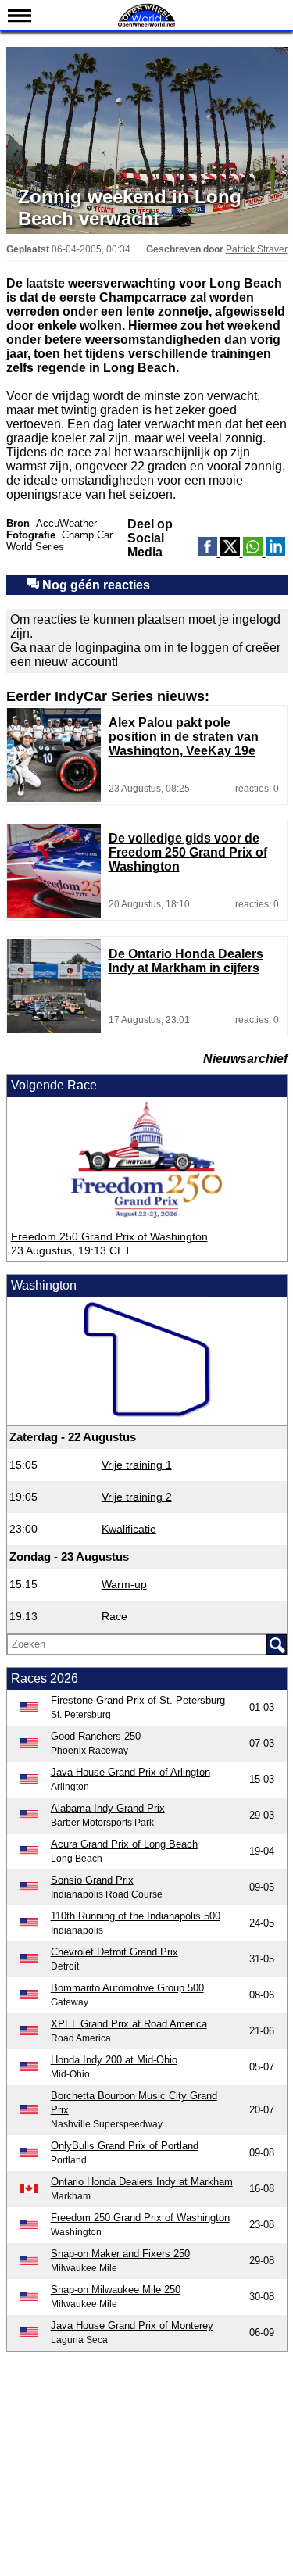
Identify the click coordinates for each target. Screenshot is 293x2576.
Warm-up (124, 1584)
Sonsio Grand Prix (92, 1880)
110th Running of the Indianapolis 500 (136, 1916)
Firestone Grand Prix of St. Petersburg (138, 1700)
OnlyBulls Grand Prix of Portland (125, 2146)
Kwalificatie (129, 1529)
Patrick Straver (257, 249)
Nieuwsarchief (245, 1059)
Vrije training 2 (137, 1497)
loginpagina (108, 648)
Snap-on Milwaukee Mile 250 (116, 2290)
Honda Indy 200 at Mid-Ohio (114, 2060)
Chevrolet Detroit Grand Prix (114, 1952)
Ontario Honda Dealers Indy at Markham (142, 2182)
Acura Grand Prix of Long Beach (124, 1844)
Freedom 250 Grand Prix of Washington (109, 1236)
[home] (147, 25)
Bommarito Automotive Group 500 (127, 1988)
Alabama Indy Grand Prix (108, 1808)
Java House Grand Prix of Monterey (132, 2326)
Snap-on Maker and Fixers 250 (120, 2254)
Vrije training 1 (137, 1465)
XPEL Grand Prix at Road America (129, 2024)
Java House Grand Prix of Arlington (130, 1772)
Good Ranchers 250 (96, 1736)
